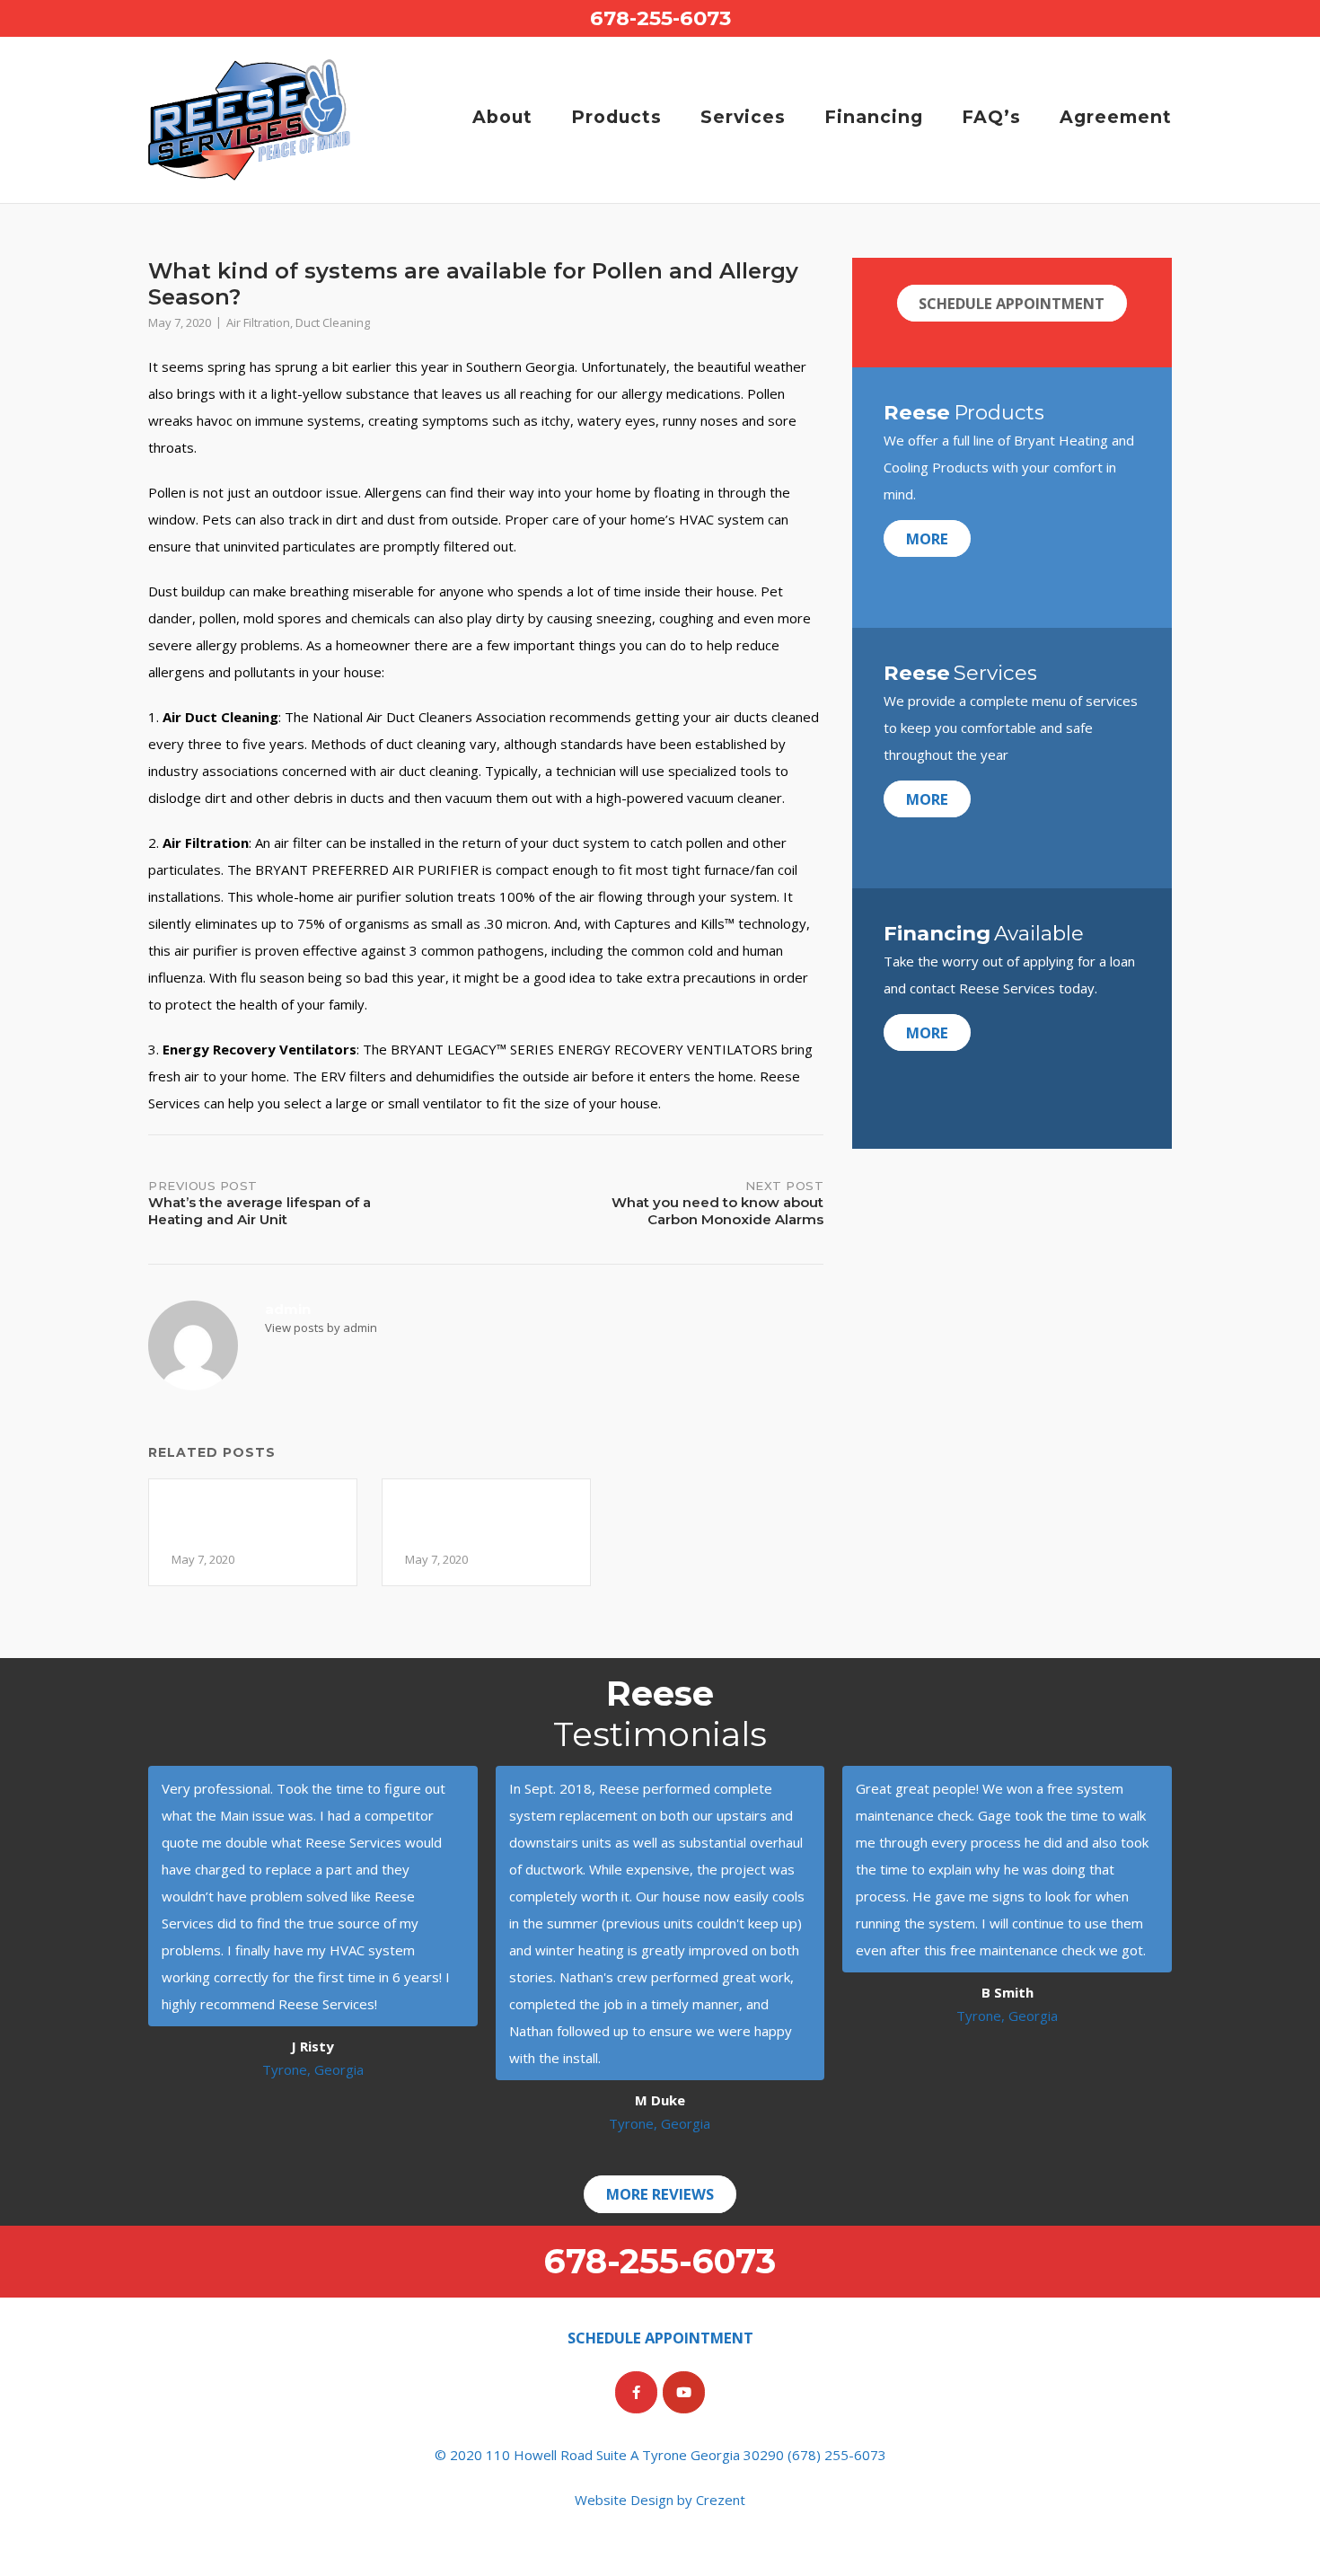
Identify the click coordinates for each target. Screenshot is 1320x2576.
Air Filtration (258, 322)
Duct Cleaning (333, 322)
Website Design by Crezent (660, 2500)
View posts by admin (321, 1328)
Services (743, 117)
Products (616, 117)
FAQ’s (991, 117)
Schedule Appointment (1012, 303)
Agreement (1116, 117)
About (502, 117)
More (927, 538)
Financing (874, 117)
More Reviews (660, 2194)
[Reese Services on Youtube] (684, 2392)
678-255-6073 (660, 18)
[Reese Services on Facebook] (636, 2392)
